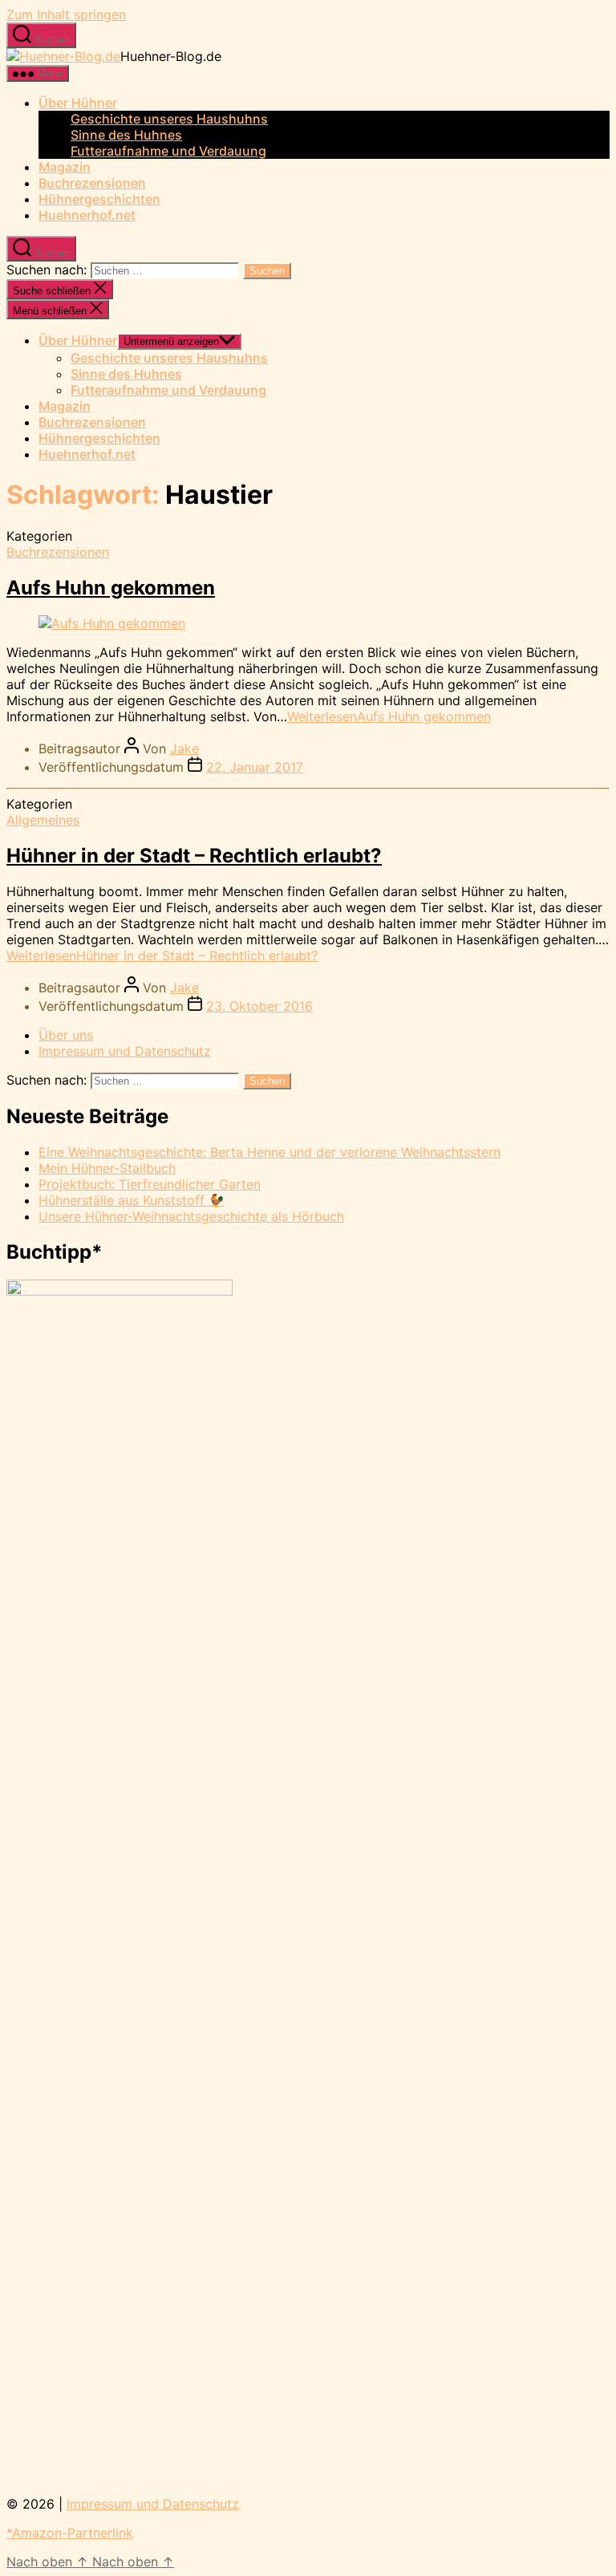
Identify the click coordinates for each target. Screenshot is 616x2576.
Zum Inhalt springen (66, 14)
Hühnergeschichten (99, 199)
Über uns (66, 1035)
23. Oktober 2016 (259, 1006)
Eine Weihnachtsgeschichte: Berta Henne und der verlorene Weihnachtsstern (269, 1152)
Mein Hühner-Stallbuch (107, 1168)
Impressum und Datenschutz (125, 1051)
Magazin (65, 167)
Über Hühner (78, 103)
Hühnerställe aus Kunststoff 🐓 (132, 1200)
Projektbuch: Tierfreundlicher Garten (150, 1184)
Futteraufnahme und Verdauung (168, 151)
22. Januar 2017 (255, 767)
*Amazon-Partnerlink (70, 2533)
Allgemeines (43, 820)
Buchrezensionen (92, 183)
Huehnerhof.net (87, 215)
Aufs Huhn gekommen (111, 588)
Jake (184, 748)
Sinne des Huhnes (126, 135)
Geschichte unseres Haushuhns (169, 119)
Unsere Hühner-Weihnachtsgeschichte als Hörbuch (191, 1216)
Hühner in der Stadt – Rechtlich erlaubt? (194, 856)
